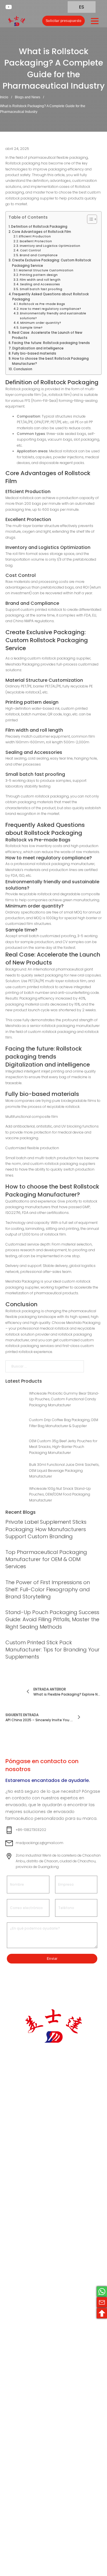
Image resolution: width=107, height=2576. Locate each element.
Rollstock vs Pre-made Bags (42, 304)
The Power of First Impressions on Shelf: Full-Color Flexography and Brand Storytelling (48, 1589)
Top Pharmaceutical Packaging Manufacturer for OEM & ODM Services (46, 1559)
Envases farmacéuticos (50, 2371)
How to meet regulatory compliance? (51, 309)
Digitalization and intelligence (38, 348)
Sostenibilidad (49, 2159)
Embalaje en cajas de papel (53, 2338)
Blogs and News (28, 97)
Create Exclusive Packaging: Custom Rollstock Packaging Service (52, 263)
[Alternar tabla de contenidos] (89, 219)
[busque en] (34, 21)
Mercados (45, 2127)
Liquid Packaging (51, 2420)
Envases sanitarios (53, 2382)
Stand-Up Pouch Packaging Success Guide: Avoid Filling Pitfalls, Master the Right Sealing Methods (52, 1619)
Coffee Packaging (53, 2429)
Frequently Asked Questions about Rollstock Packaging (51, 297)
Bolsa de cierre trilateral (50, 2211)
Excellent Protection (36, 241)
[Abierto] (95, 21)
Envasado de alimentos (48, 2394)
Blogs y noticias (51, 2167)
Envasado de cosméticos (48, 2408)
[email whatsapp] (102, 2292)
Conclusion (23, 369)
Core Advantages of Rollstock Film (42, 232)
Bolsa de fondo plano (50, 2255)
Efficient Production (35, 236)
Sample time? (31, 328)
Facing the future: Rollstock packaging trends (51, 343)
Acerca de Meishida (46, 2147)
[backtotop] (102, 2313)
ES (81, 7)
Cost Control (30, 250)
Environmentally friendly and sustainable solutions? (53, 316)
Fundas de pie (49, 2243)
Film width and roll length (40, 280)
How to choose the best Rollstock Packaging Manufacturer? (50, 361)
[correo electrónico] (102, 2302)
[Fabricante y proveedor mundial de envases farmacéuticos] (17, 21)
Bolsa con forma (51, 2304)
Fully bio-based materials (34, 353)
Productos (46, 2118)
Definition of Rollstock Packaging (39, 227)
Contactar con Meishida (50, 2179)
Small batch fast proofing (41, 289)
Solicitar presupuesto (64, 21)
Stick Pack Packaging (46, 2324)
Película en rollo (50, 2313)
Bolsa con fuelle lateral (51, 2292)
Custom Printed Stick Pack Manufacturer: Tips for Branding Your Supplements (53, 1650)
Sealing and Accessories (40, 284)
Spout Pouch (48, 2281)
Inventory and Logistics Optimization (50, 246)
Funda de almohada (46, 2269)
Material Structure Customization (46, 270)
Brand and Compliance (39, 255)
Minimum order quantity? (41, 323)
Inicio (4, 97)
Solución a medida (53, 2136)
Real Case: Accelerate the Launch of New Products (47, 335)
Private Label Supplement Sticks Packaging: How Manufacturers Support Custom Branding (46, 1529)
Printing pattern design (39, 275)
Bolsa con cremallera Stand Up (52, 2229)
